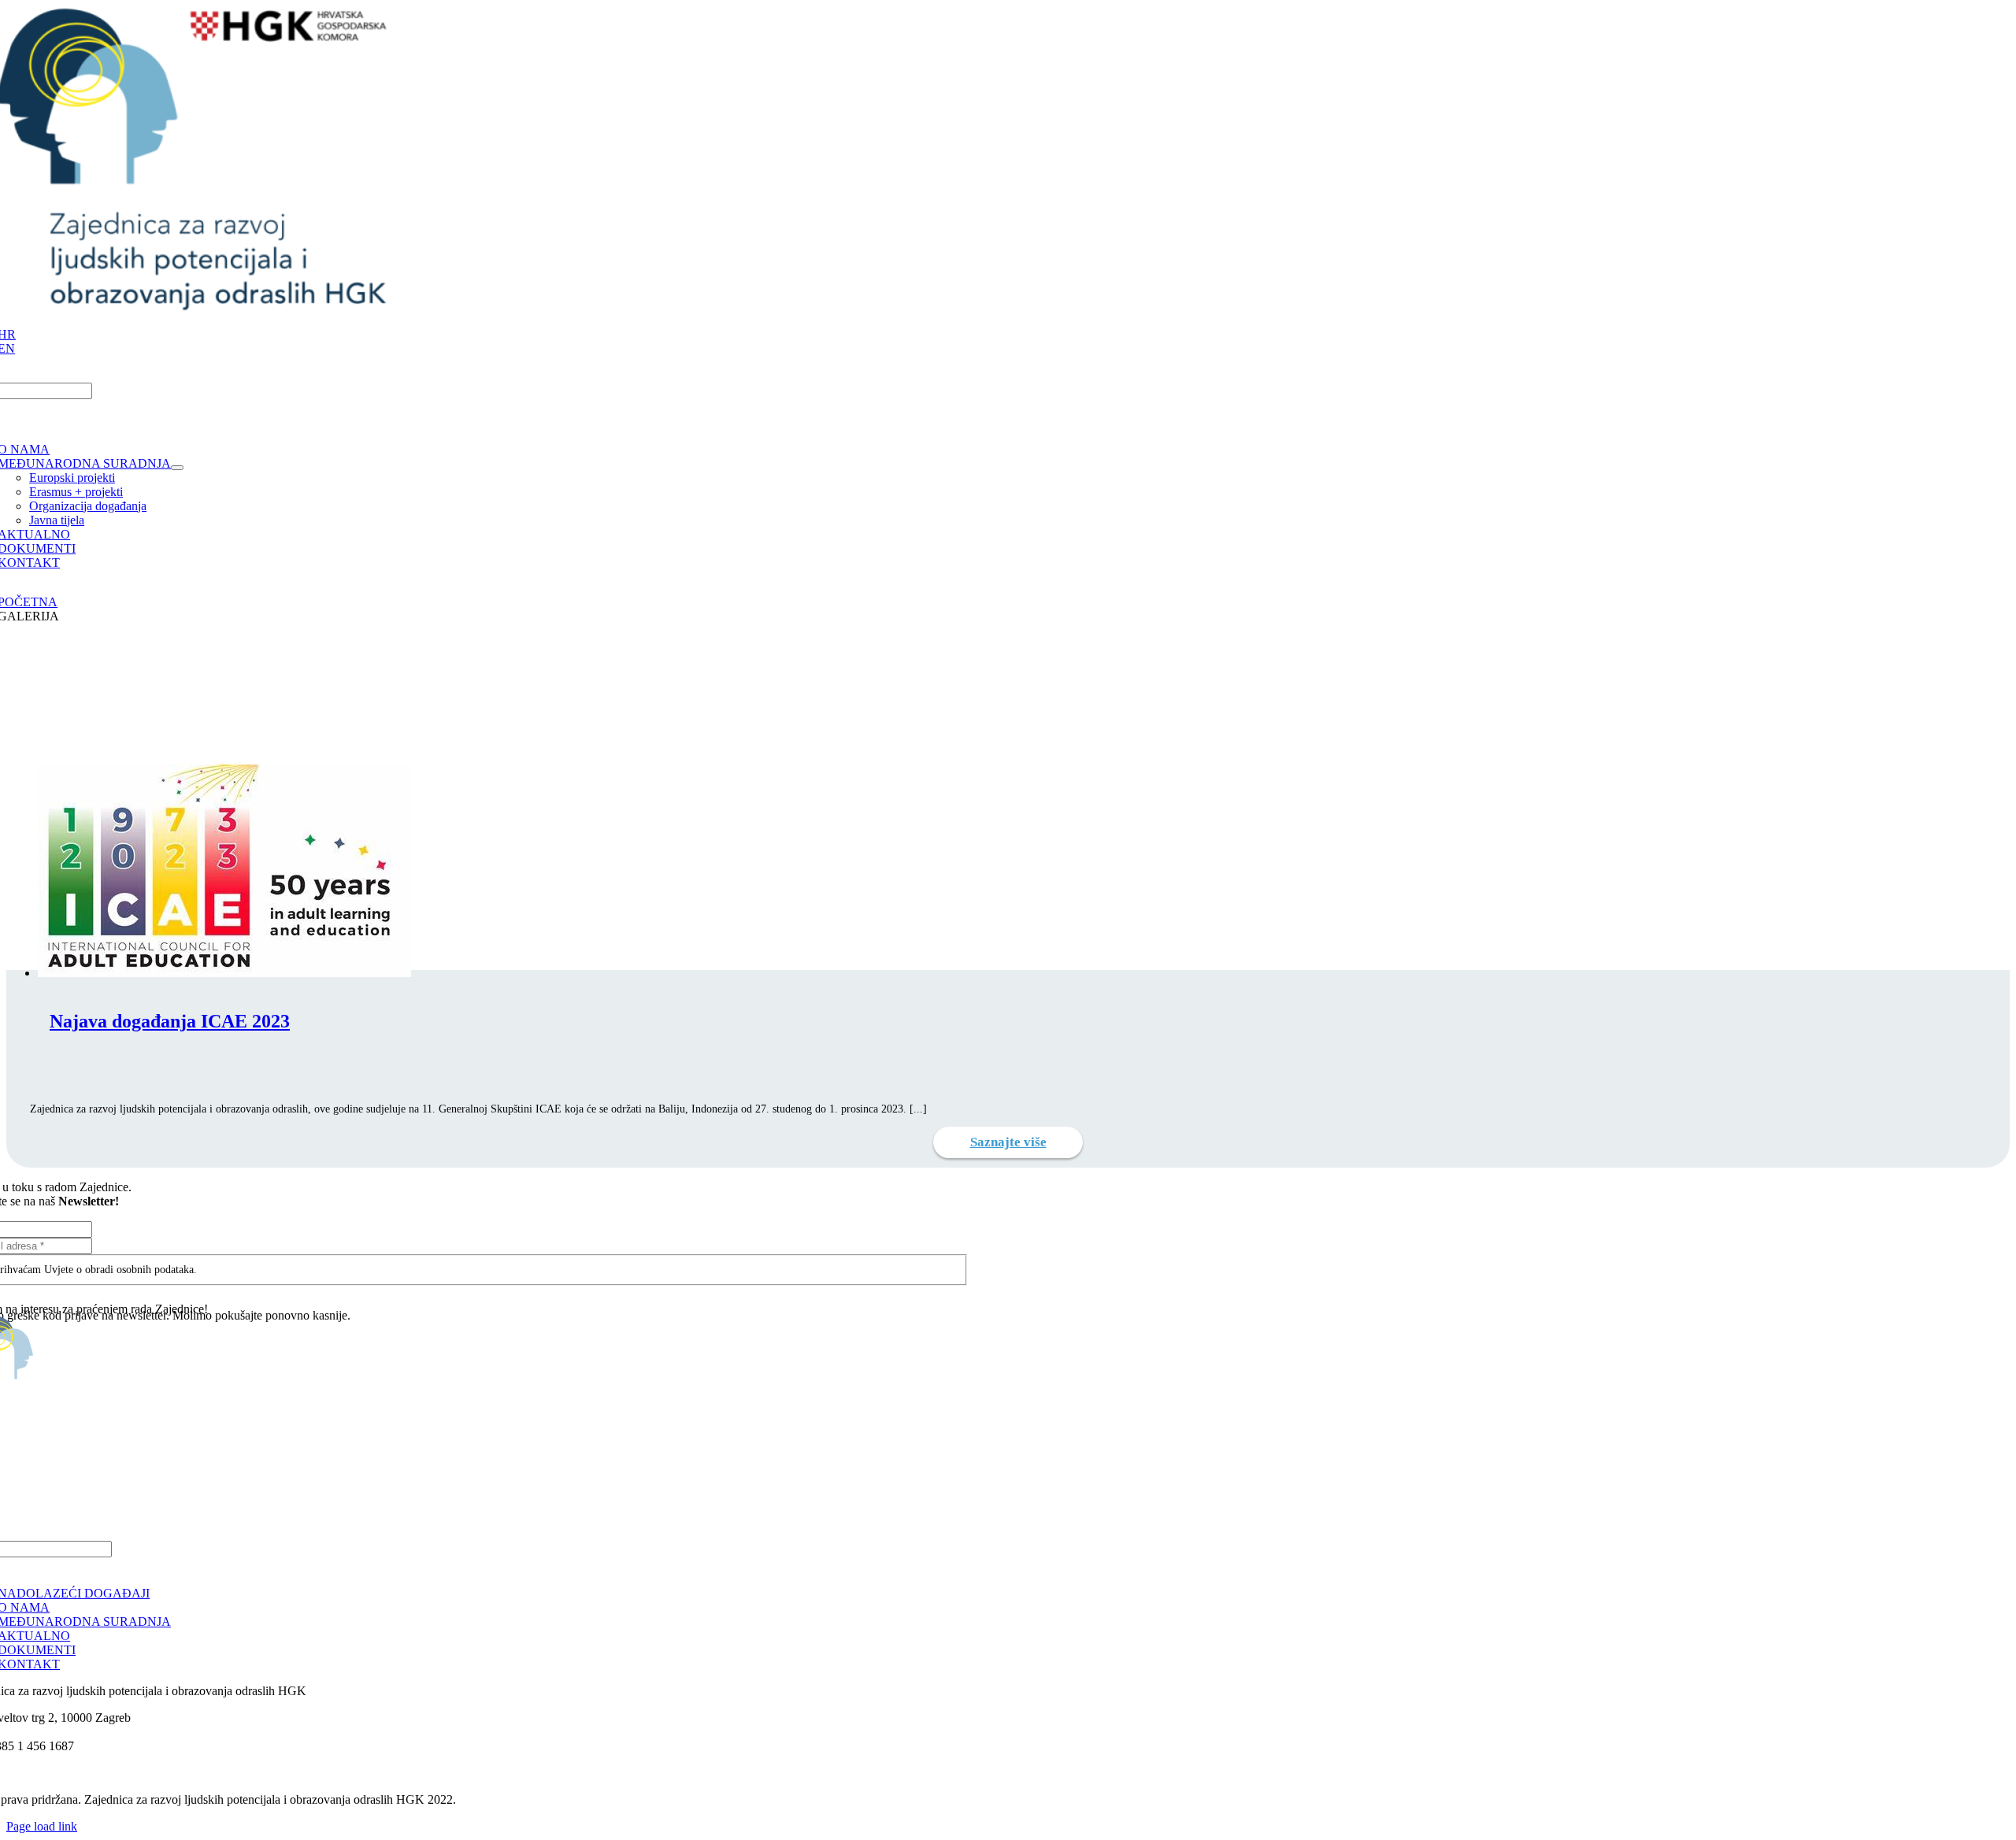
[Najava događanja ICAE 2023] (224, 973)
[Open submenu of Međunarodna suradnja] (177, 468)
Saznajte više (1008, 1142)
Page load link (42, 1826)
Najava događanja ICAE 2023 (170, 1021)
